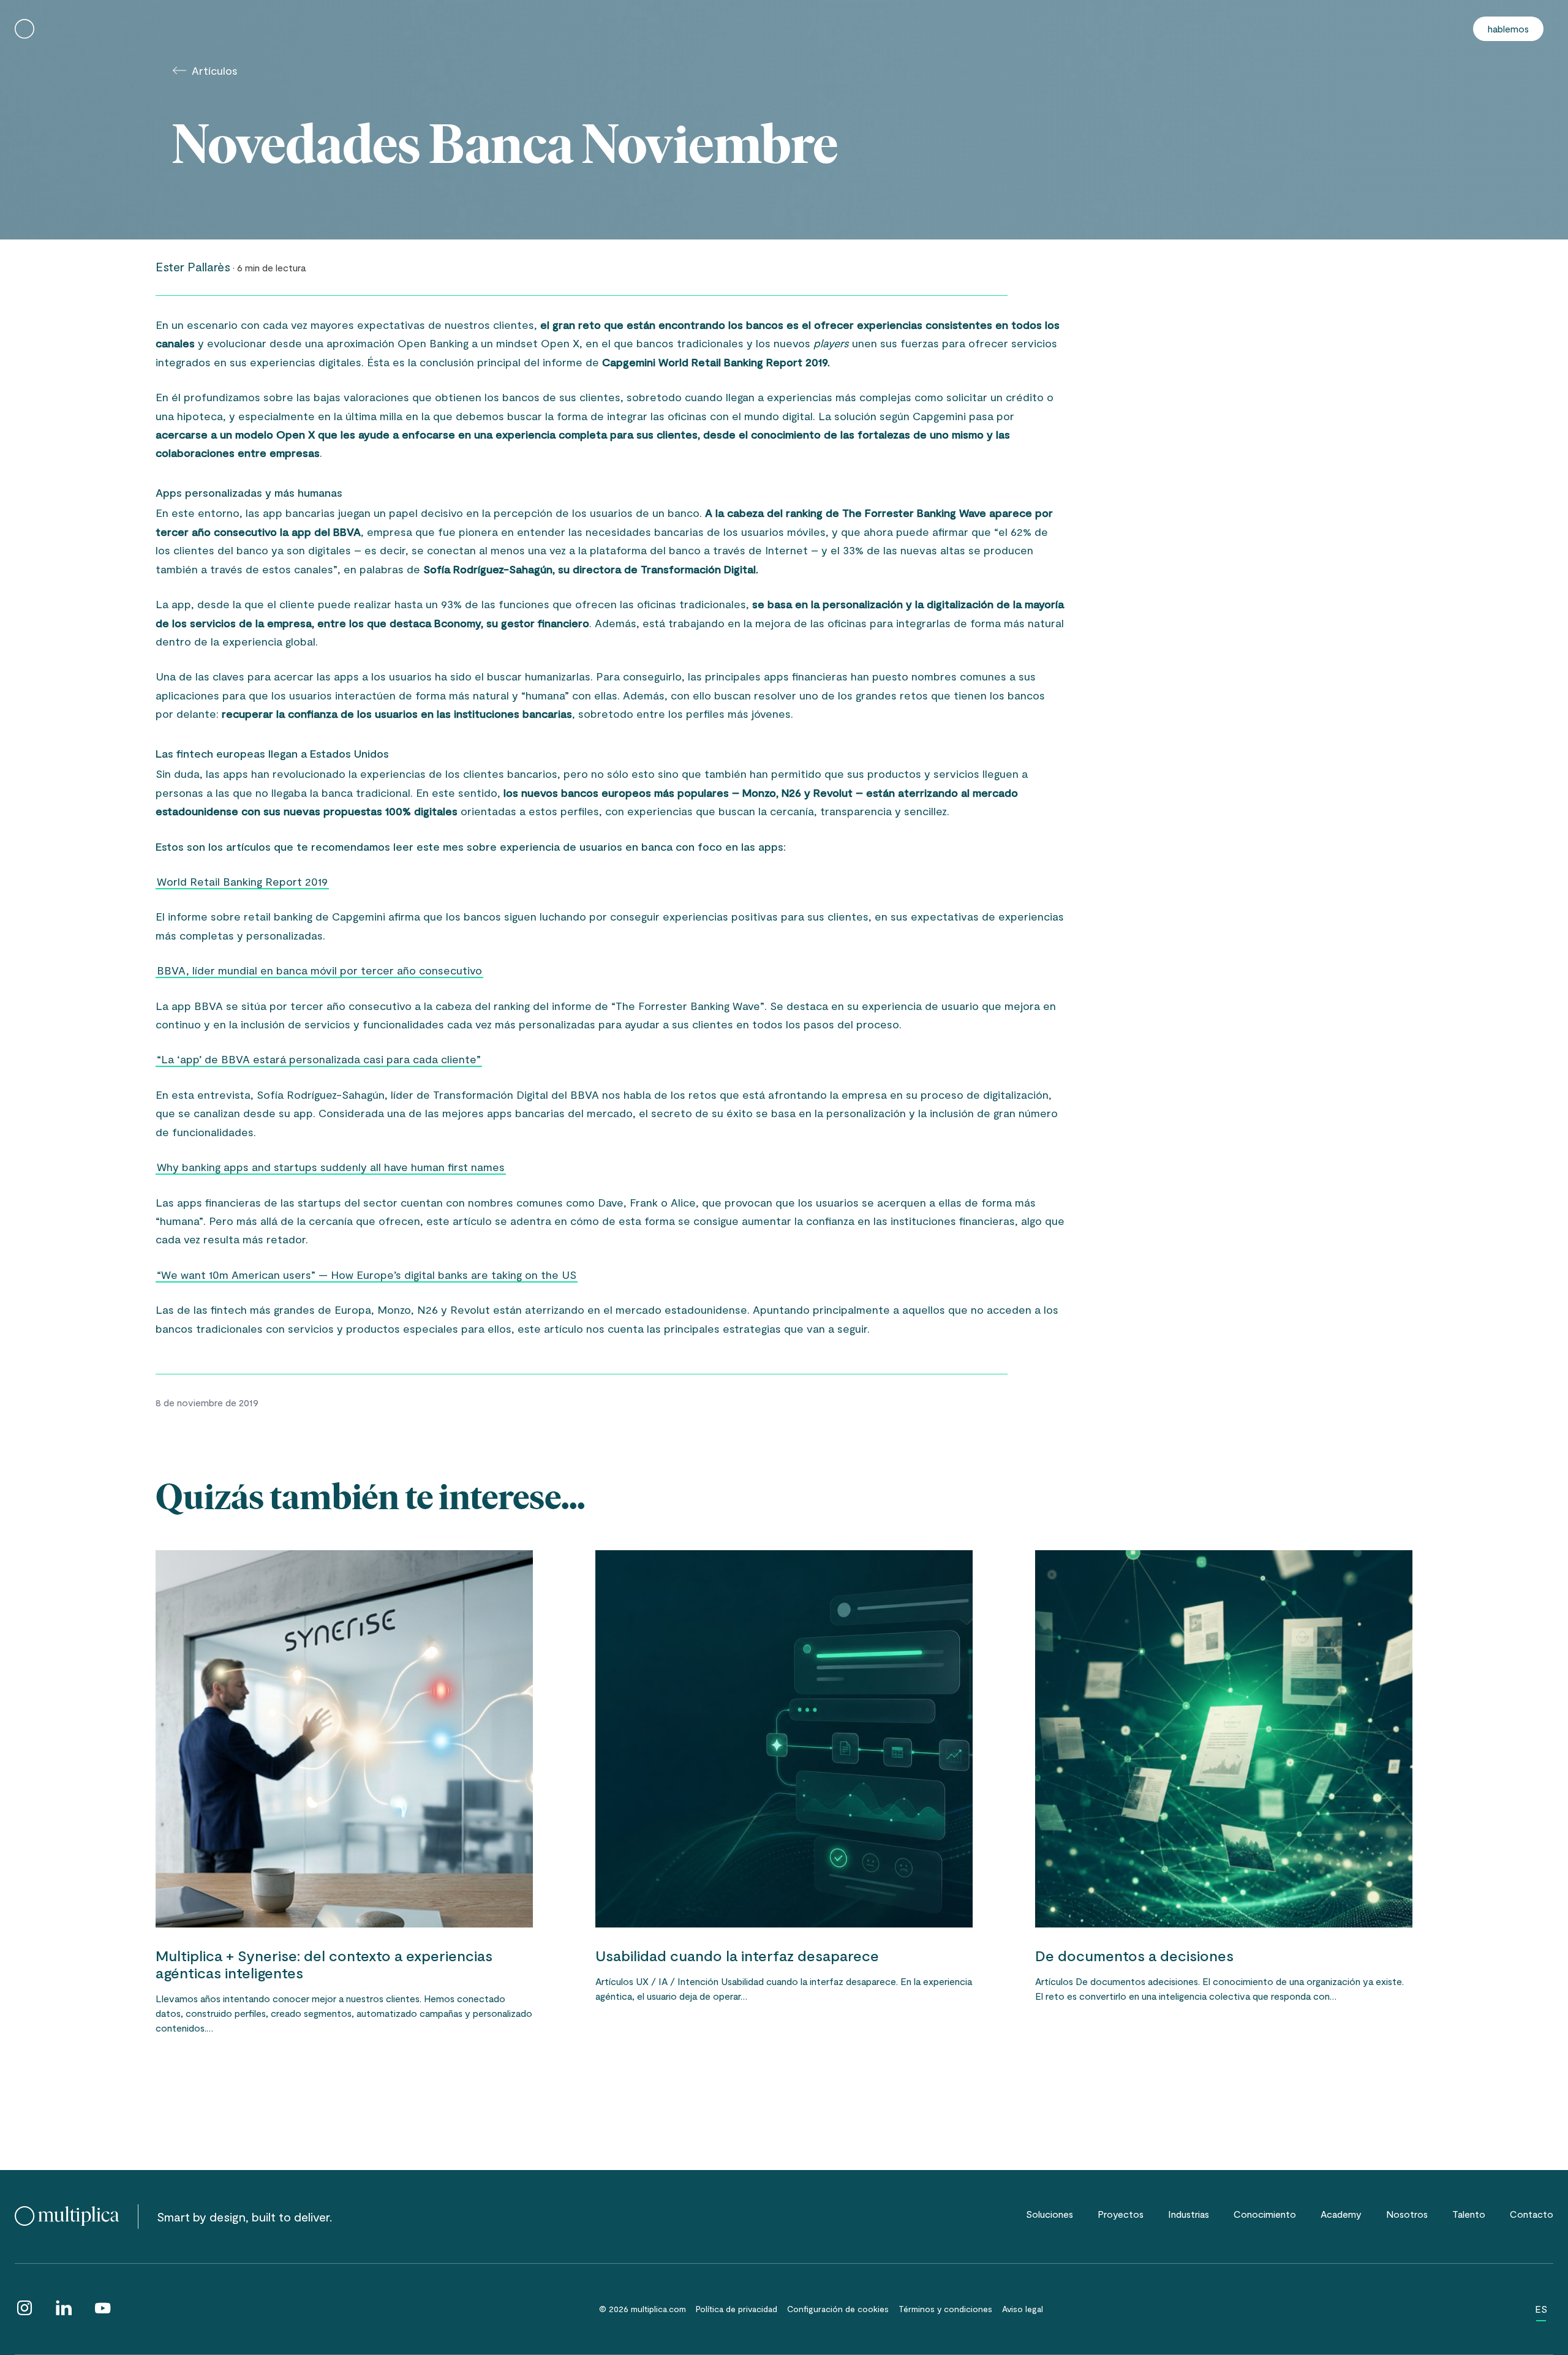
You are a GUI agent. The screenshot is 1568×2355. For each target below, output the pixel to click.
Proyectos (1121, 2214)
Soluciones (1050, 2214)
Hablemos (1508, 28)
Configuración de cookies (838, 2309)
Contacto (1532, 2214)
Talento (1469, 2214)
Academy (1341, 2214)
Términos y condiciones (945, 2309)
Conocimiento (1265, 2214)
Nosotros (1407, 2214)
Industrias (1189, 2214)
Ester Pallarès (193, 266)
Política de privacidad (737, 2309)
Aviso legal (1023, 2309)
